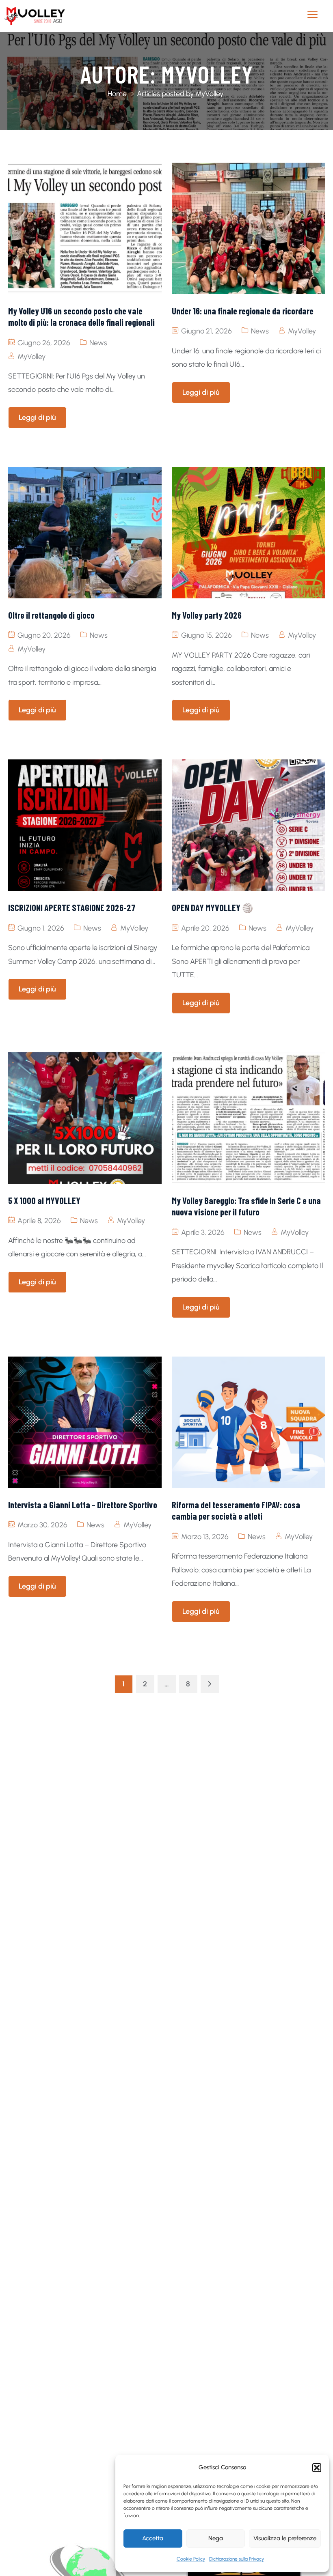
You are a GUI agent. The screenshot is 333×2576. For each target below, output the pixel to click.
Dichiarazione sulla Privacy (237, 2559)
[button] (317, 2468)
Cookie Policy (191, 2559)
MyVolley (31, 357)
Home (117, 94)
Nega (216, 2538)
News (98, 343)
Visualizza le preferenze (285, 2538)
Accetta (153, 2538)
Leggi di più (37, 417)
